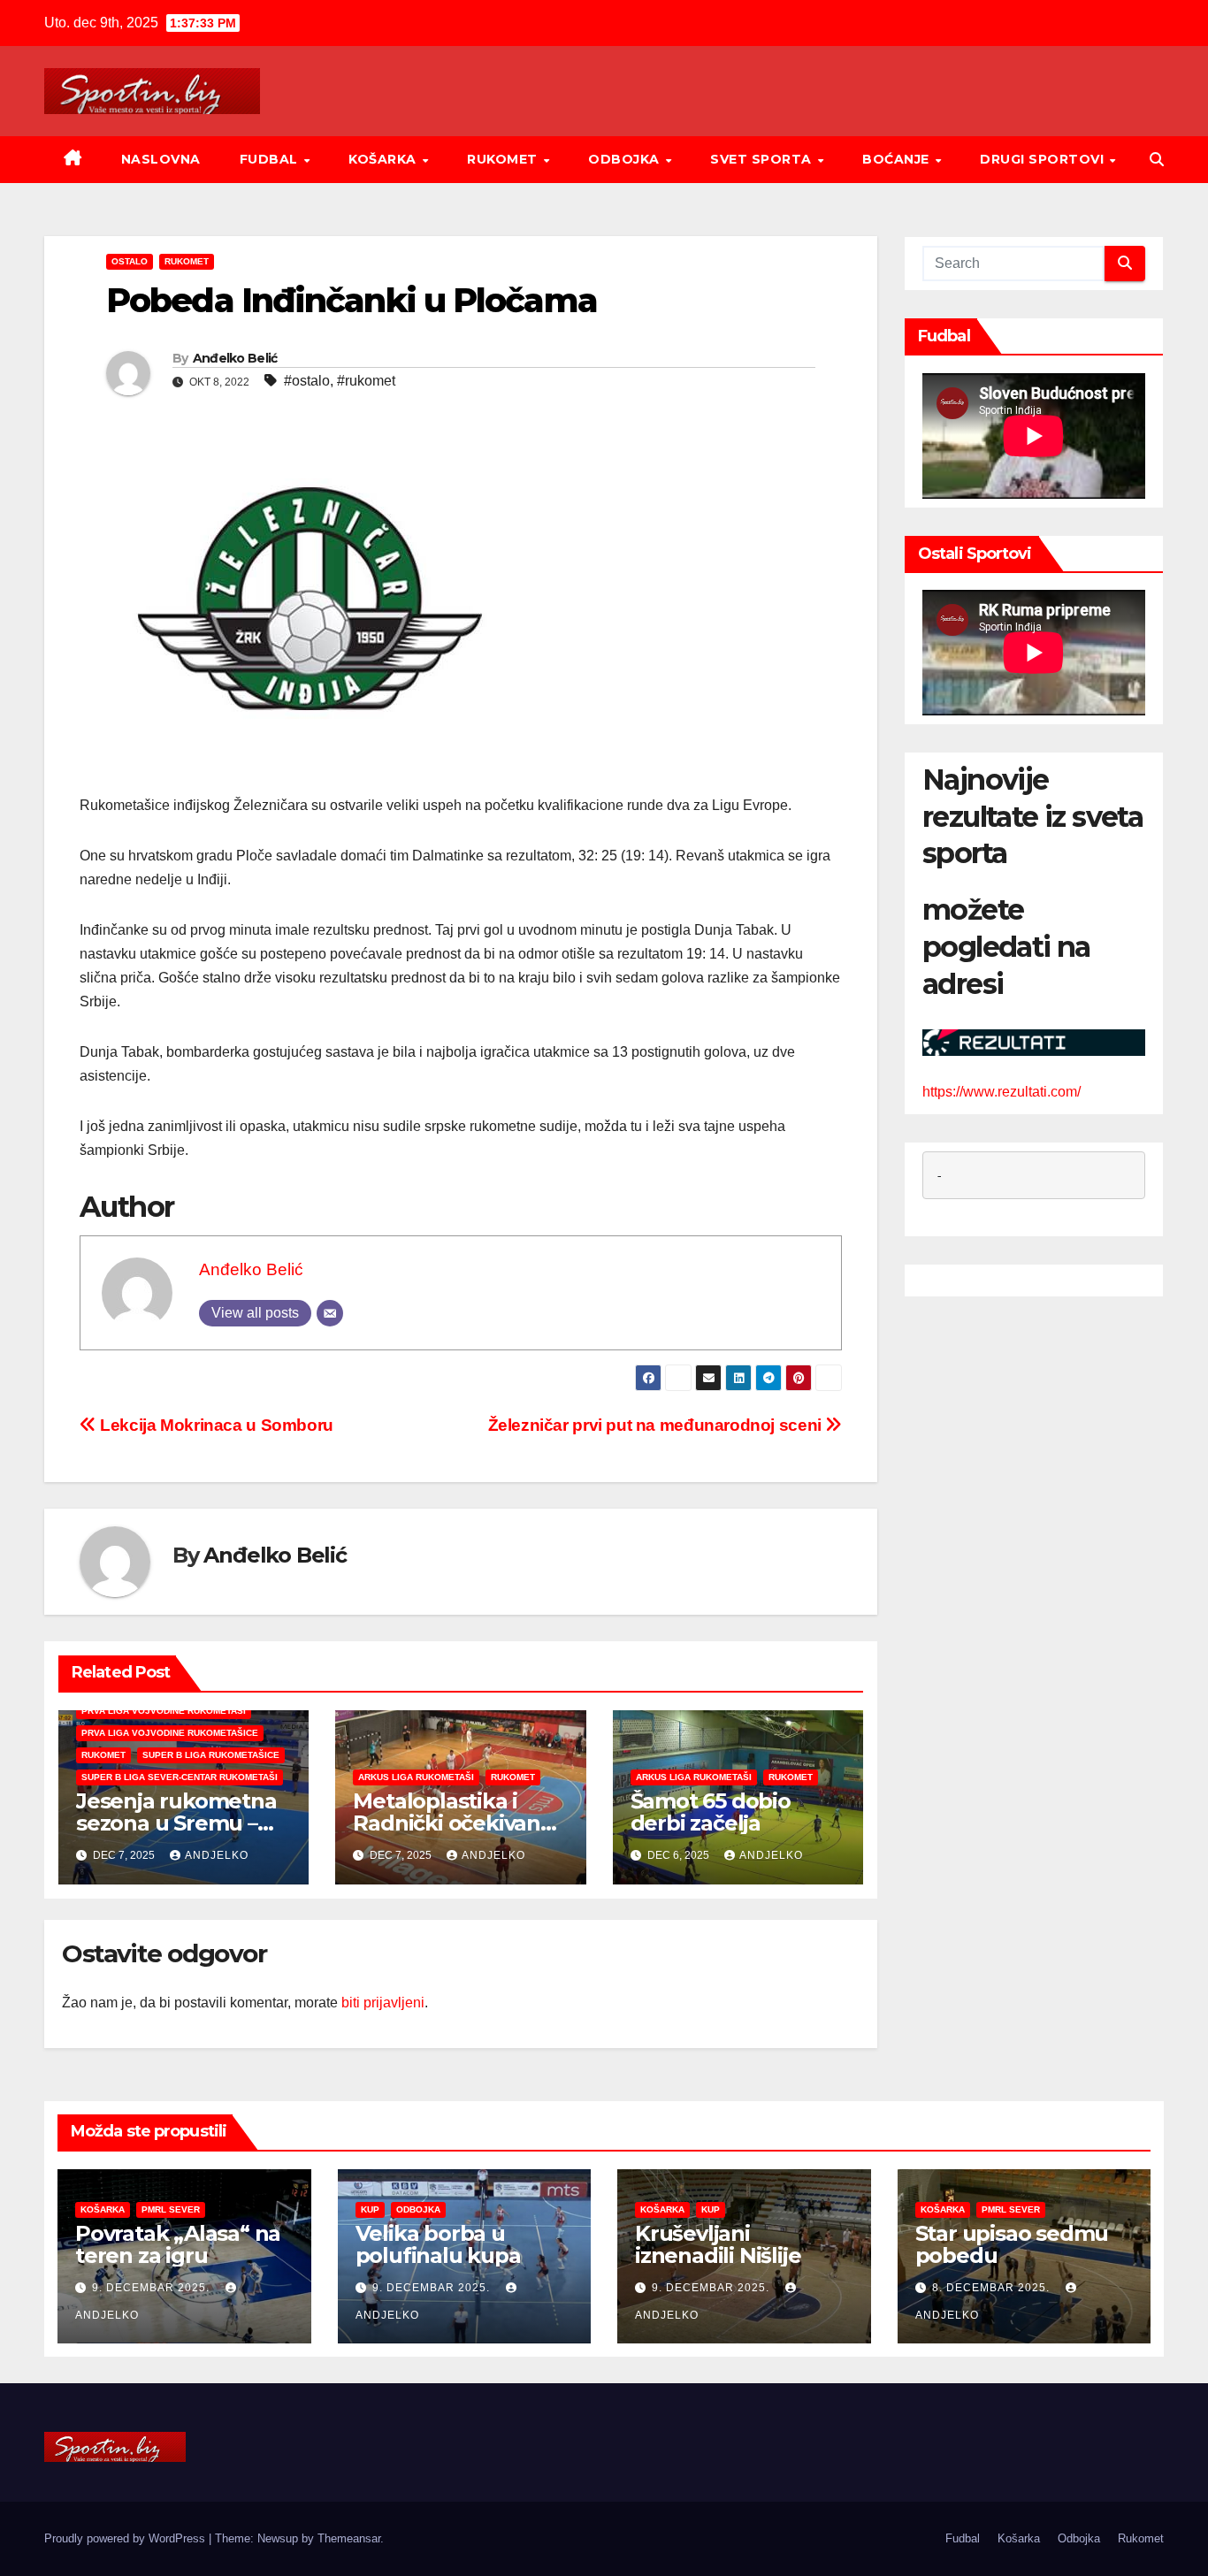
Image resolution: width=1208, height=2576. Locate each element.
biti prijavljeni (383, 2003)
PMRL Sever (171, 2209)
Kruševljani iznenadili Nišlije (718, 2244)
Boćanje (898, 159)
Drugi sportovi (1044, 159)
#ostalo (307, 381)
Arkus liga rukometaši (416, 1777)
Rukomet (504, 159)
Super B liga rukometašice (211, 1755)
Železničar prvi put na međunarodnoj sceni (657, 1425)
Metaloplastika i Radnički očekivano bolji (453, 1823)
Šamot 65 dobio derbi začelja (711, 1812)
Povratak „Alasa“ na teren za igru (178, 2244)
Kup (370, 2209)
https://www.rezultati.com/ (1002, 1091)
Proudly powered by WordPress (126, 2538)
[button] (1157, 160)
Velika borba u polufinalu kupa (438, 2244)
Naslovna (161, 159)
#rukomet (366, 381)
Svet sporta (763, 159)
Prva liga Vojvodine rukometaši (164, 1711)
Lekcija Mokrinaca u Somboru (215, 1425)
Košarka (384, 159)
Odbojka (626, 159)
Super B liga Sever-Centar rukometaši (180, 1777)
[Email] (330, 1313)
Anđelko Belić (235, 358)
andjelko (217, 1855)
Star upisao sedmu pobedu (1012, 2244)
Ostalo (130, 261)
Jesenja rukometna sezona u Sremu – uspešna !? (176, 1823)
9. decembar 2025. (153, 2288)
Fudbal (271, 159)
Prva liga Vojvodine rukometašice (170, 1733)
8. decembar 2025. (993, 2288)
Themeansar (349, 2538)
